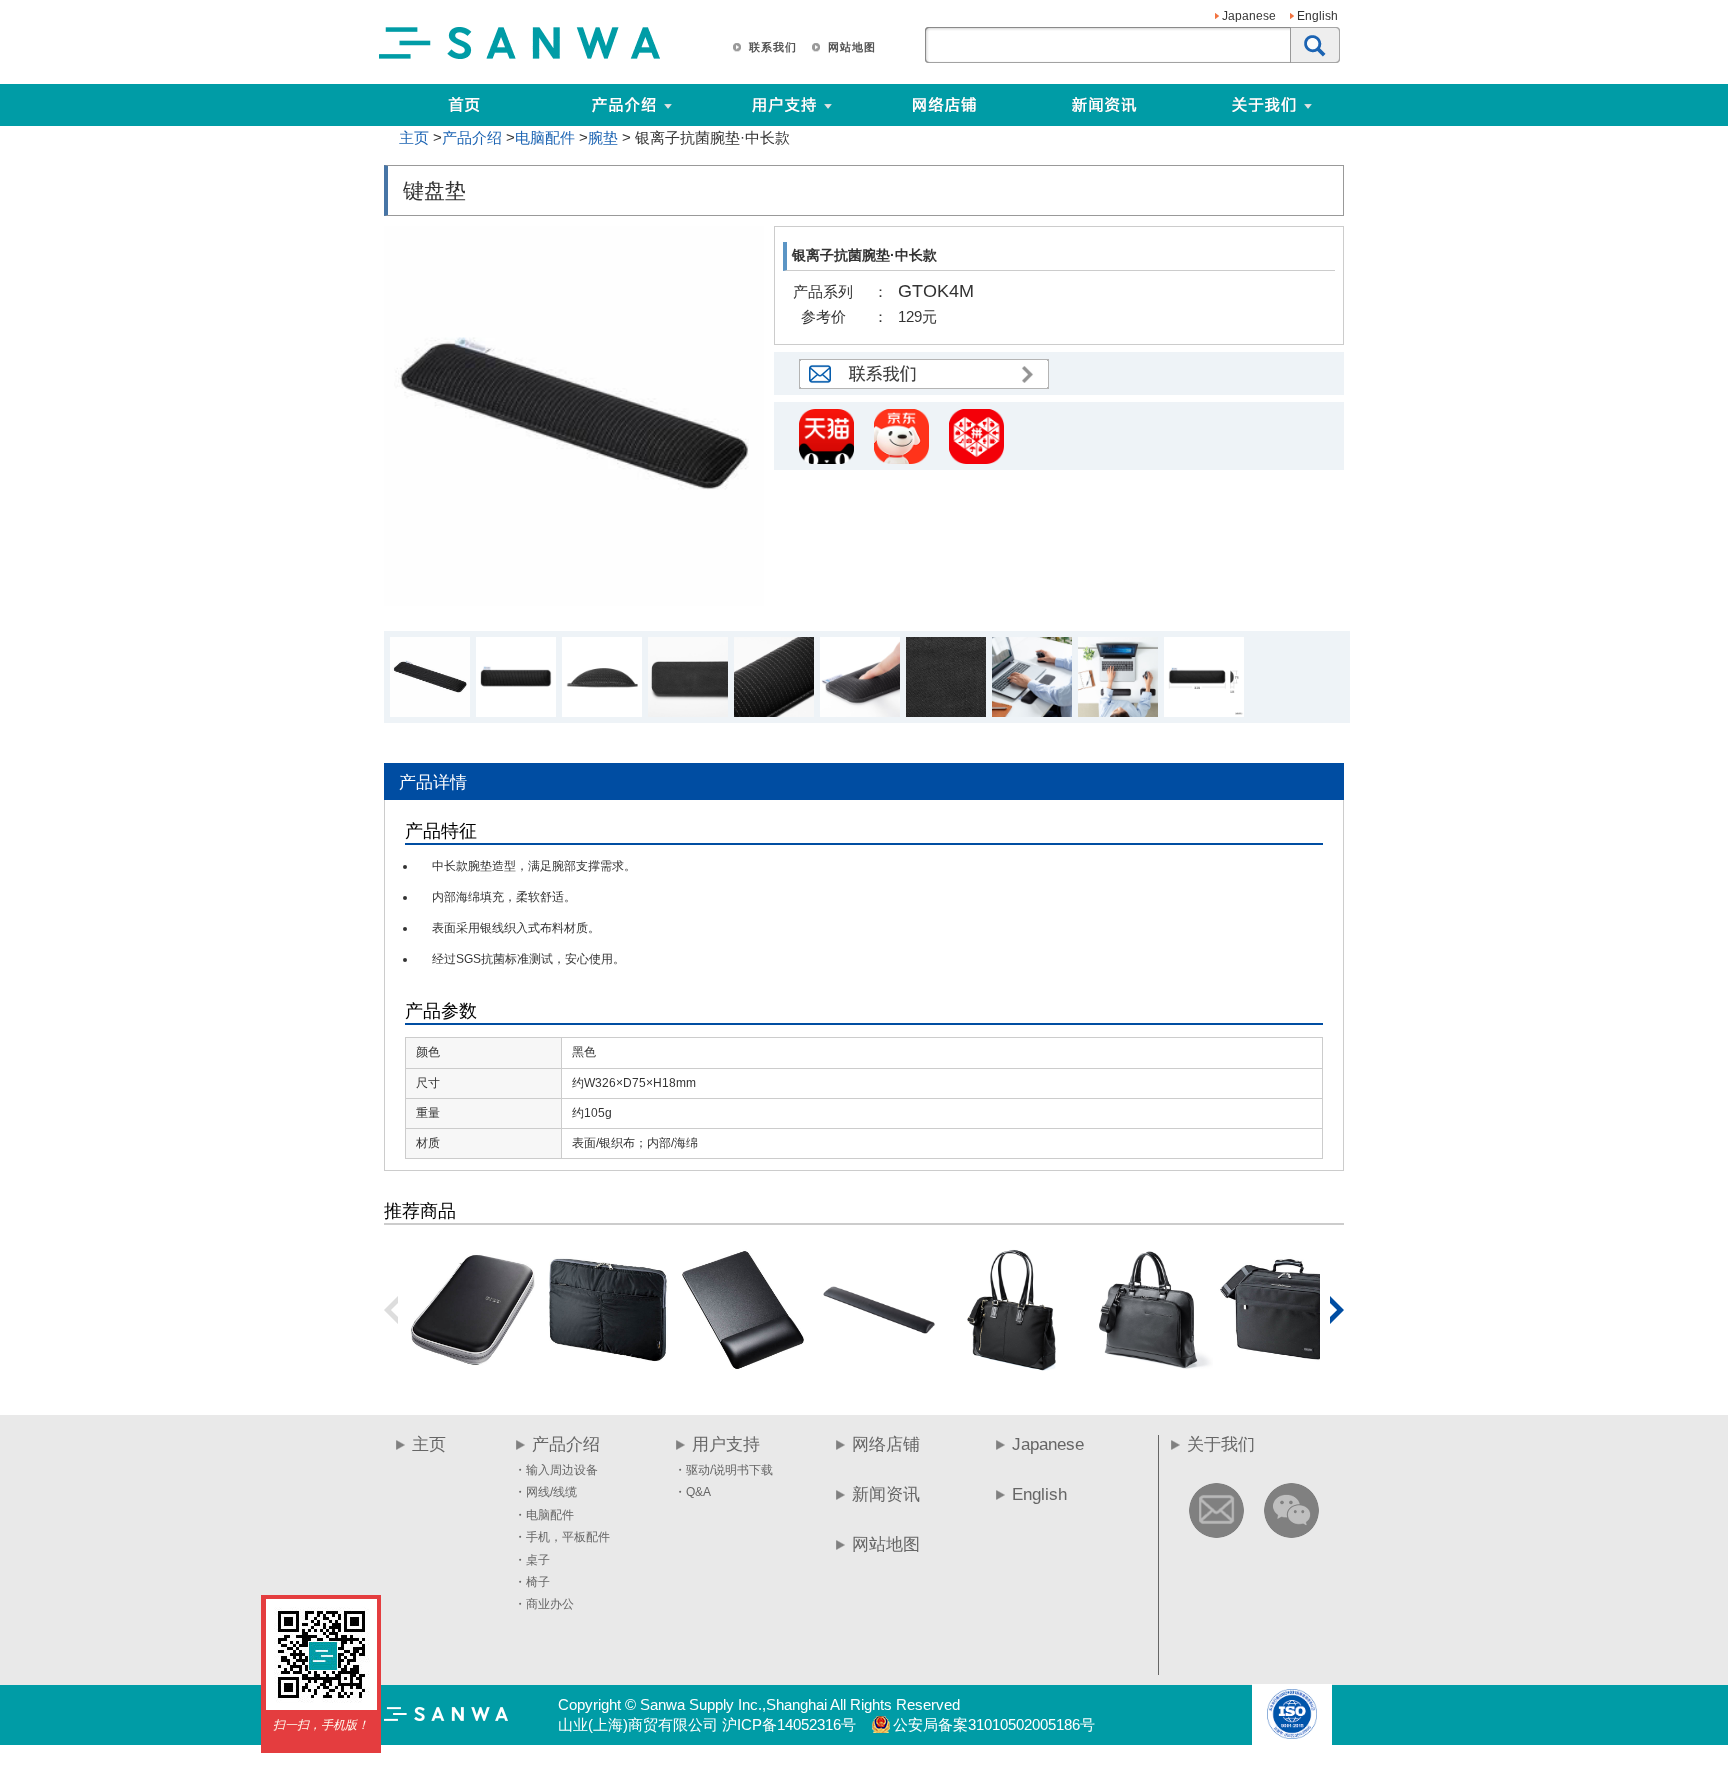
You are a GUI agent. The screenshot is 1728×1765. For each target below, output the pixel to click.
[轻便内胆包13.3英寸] (608, 1367)
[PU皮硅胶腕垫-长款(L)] (878, 1367)
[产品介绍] (624, 105)
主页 (414, 137)
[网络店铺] (944, 105)
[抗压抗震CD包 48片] (473, 1367)
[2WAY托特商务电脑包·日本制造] (1013, 1367)
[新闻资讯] (1104, 105)
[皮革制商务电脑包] (1148, 1367)
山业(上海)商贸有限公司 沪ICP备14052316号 (707, 1724)
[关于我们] (1341, 105)
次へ (1337, 1310)
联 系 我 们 (772, 47)
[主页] (464, 105)
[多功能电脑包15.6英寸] (1283, 1367)
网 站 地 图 (851, 47)
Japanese (1249, 16)
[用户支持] (861, 105)
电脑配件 (545, 137)
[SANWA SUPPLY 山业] (520, 58)
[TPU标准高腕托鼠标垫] (743, 1367)
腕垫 (603, 137)
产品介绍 (472, 137)
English (1317, 16)
